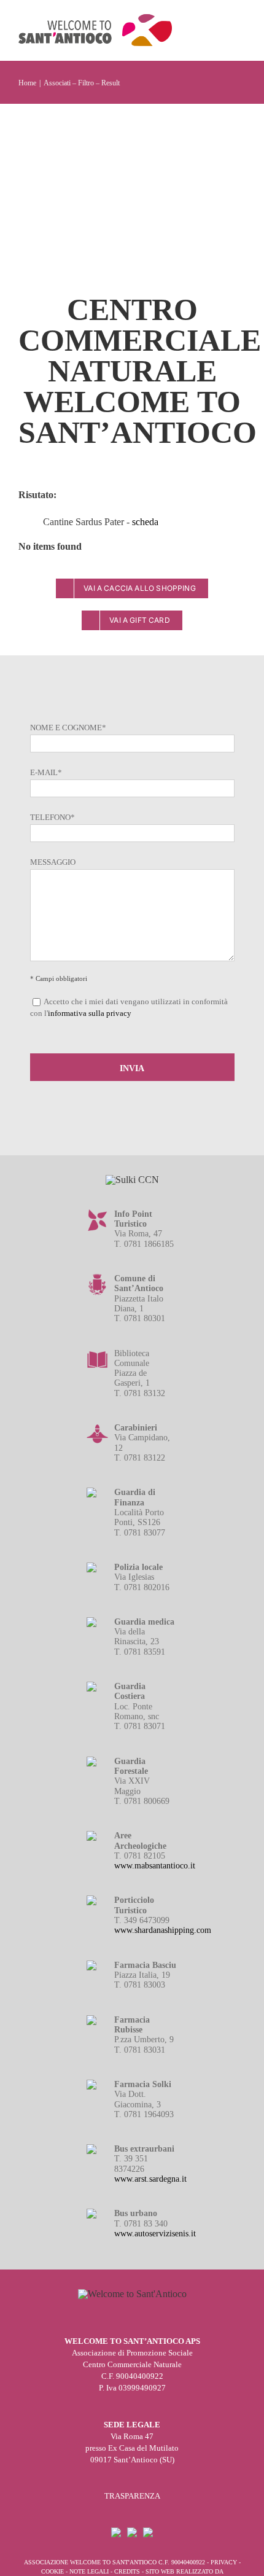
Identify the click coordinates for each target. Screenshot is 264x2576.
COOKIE (52, 2571)
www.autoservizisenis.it (155, 2234)
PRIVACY (224, 2562)
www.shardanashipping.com (163, 1930)
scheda (145, 522)
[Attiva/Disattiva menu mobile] (241, 28)
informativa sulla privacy (90, 1013)
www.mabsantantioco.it (155, 1866)
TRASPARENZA (132, 2496)
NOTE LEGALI (89, 2571)
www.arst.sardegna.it (150, 2179)
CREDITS (127, 2571)
